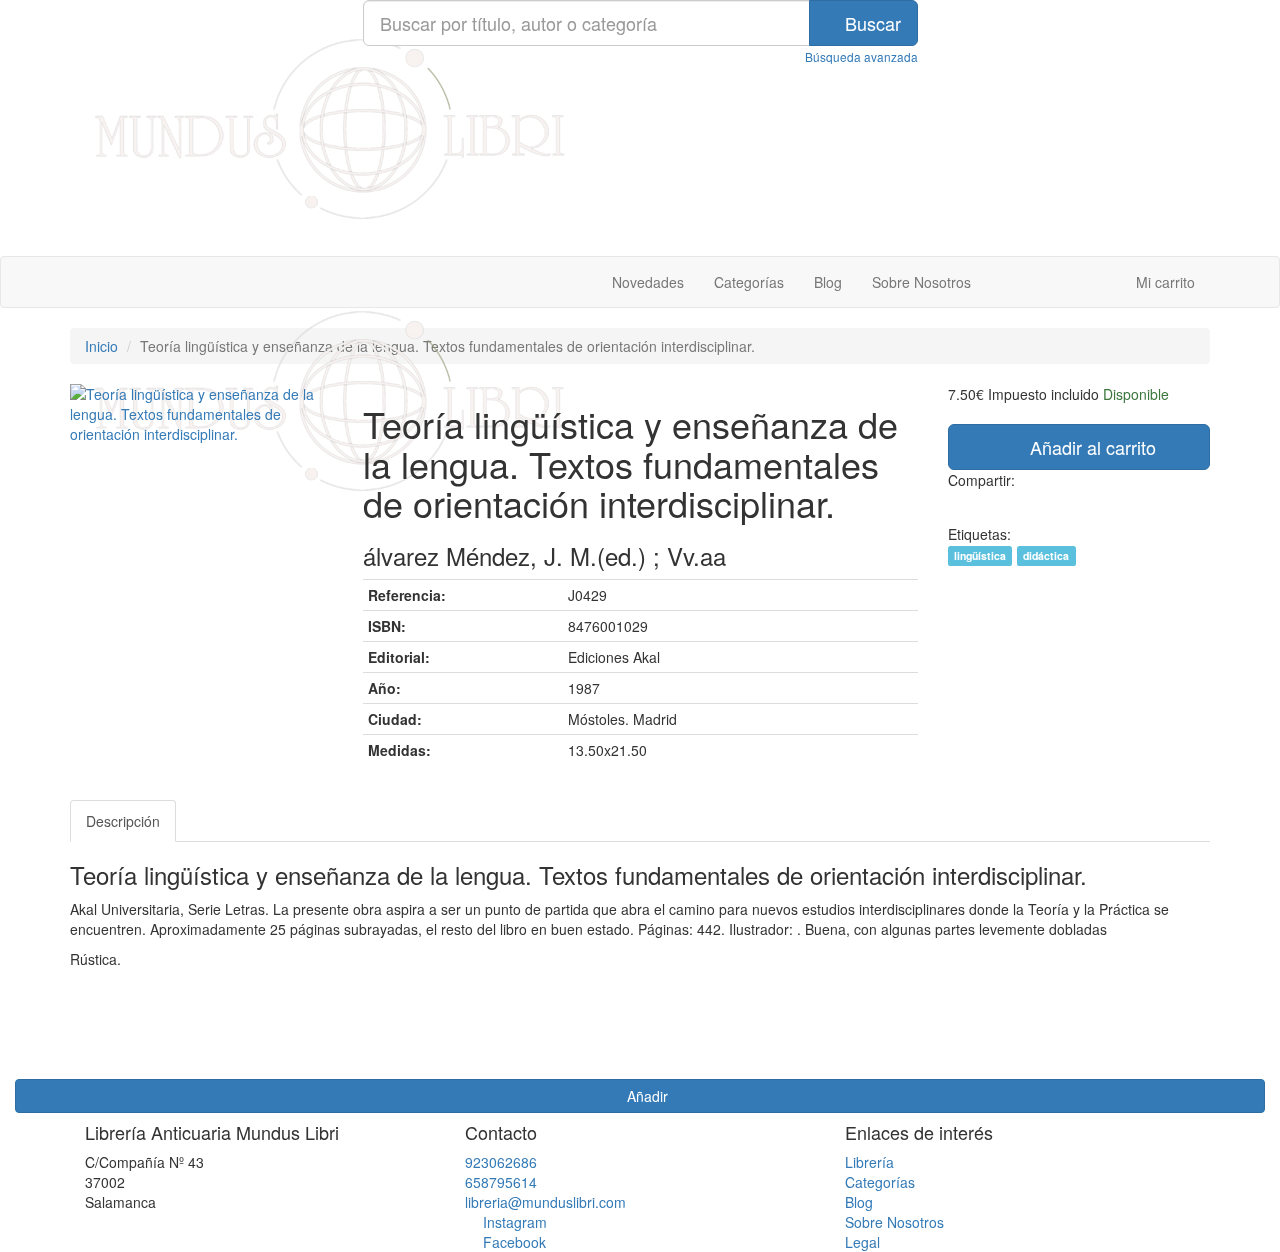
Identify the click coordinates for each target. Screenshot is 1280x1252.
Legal (862, 1242)
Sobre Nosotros (921, 282)
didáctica (1046, 555)
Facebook (514, 1242)
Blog (828, 282)
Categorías (749, 282)
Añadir (645, 1096)
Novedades (648, 282)
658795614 (501, 1182)
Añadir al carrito (1090, 447)
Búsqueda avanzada (861, 56)
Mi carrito (1163, 282)
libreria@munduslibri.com (545, 1202)
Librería (869, 1162)
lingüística (980, 555)
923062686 (501, 1162)
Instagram (515, 1222)
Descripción (123, 821)
